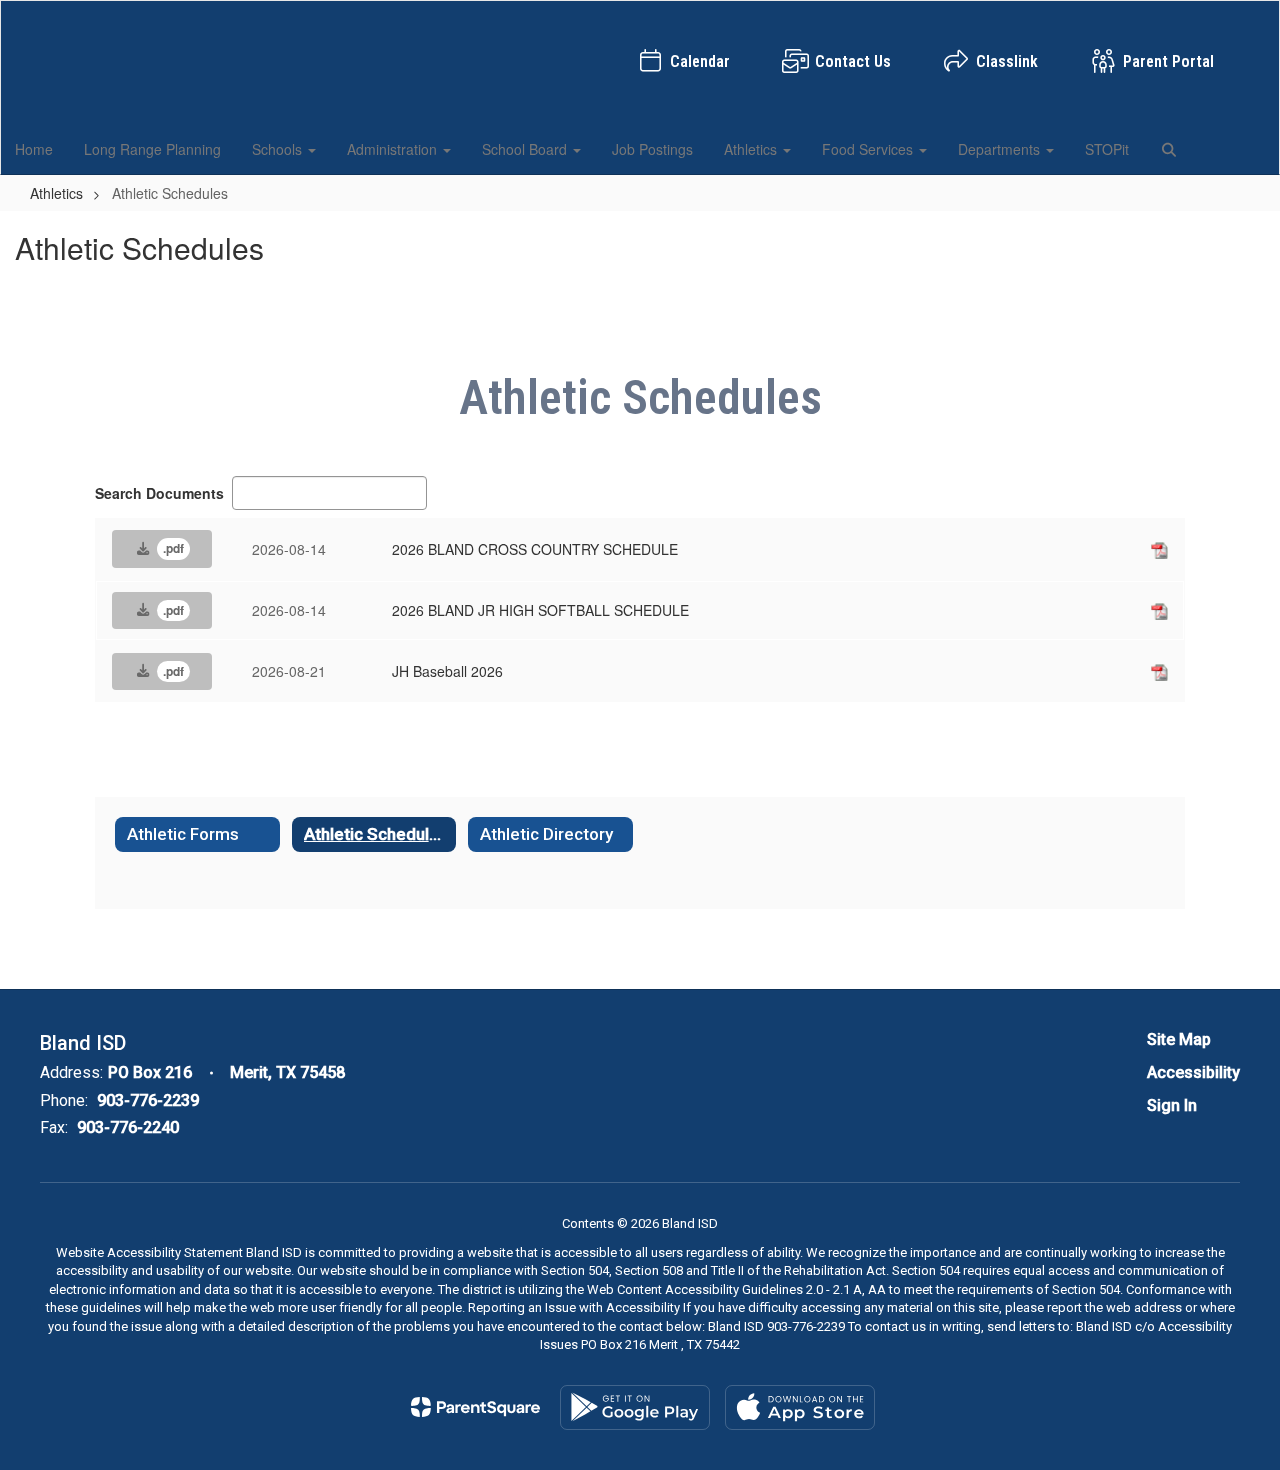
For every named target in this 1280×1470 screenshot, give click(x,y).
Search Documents (159, 493)
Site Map (1179, 1039)
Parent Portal (1168, 61)
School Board (526, 149)
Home (34, 149)
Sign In (1172, 1105)
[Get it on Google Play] (635, 1407)
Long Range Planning (152, 149)
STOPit (1107, 149)
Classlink (1007, 61)
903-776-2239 (148, 1100)
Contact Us (853, 61)
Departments (1001, 149)
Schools (279, 149)
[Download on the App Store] (800, 1407)
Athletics (752, 149)
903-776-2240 (128, 1127)
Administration (394, 149)
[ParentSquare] (475, 1407)
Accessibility (1193, 1072)
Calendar (700, 61)
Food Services (869, 149)
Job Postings (652, 149)
